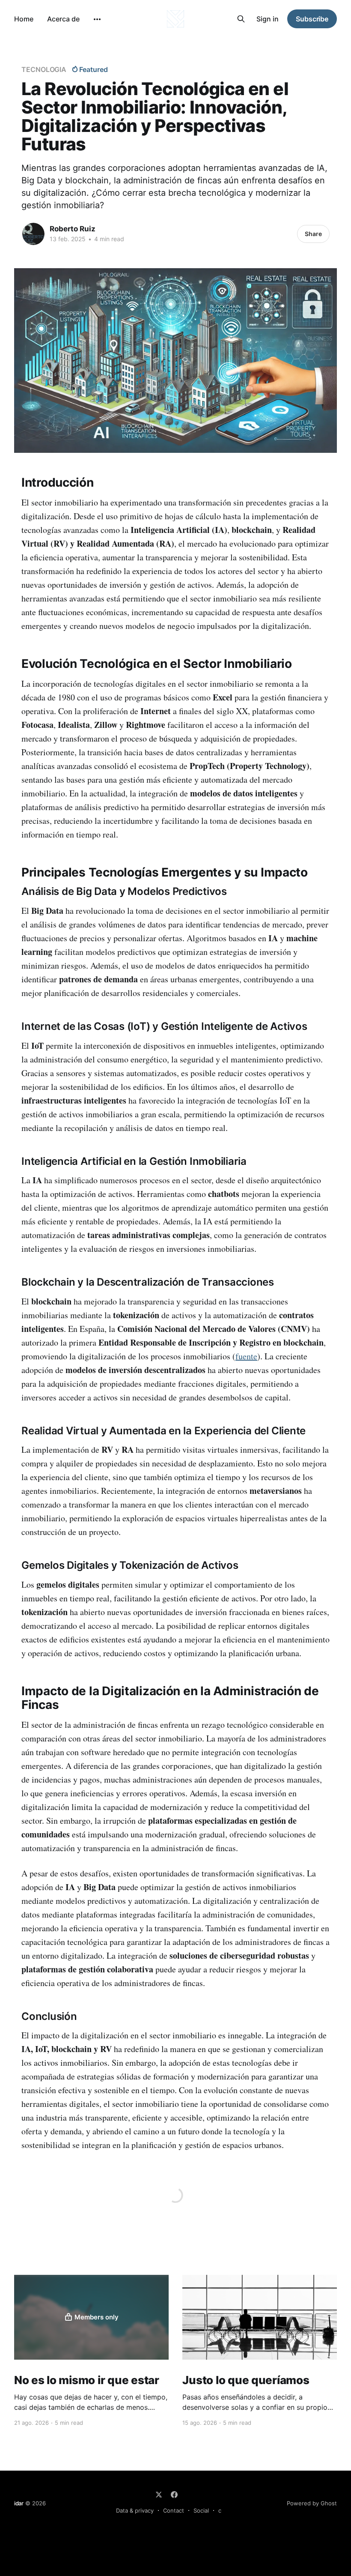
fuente (246, 1356)
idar (19, 2503)
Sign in (268, 19)
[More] (97, 19)
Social (201, 2510)
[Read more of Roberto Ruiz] (33, 234)
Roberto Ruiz (73, 229)
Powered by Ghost (312, 2503)
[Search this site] (241, 19)
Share (313, 234)
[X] (159, 2495)
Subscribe (312, 19)
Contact (174, 2510)
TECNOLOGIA (44, 69)
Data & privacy (135, 2510)
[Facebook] (174, 2495)
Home (24, 19)
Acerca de (63, 19)
